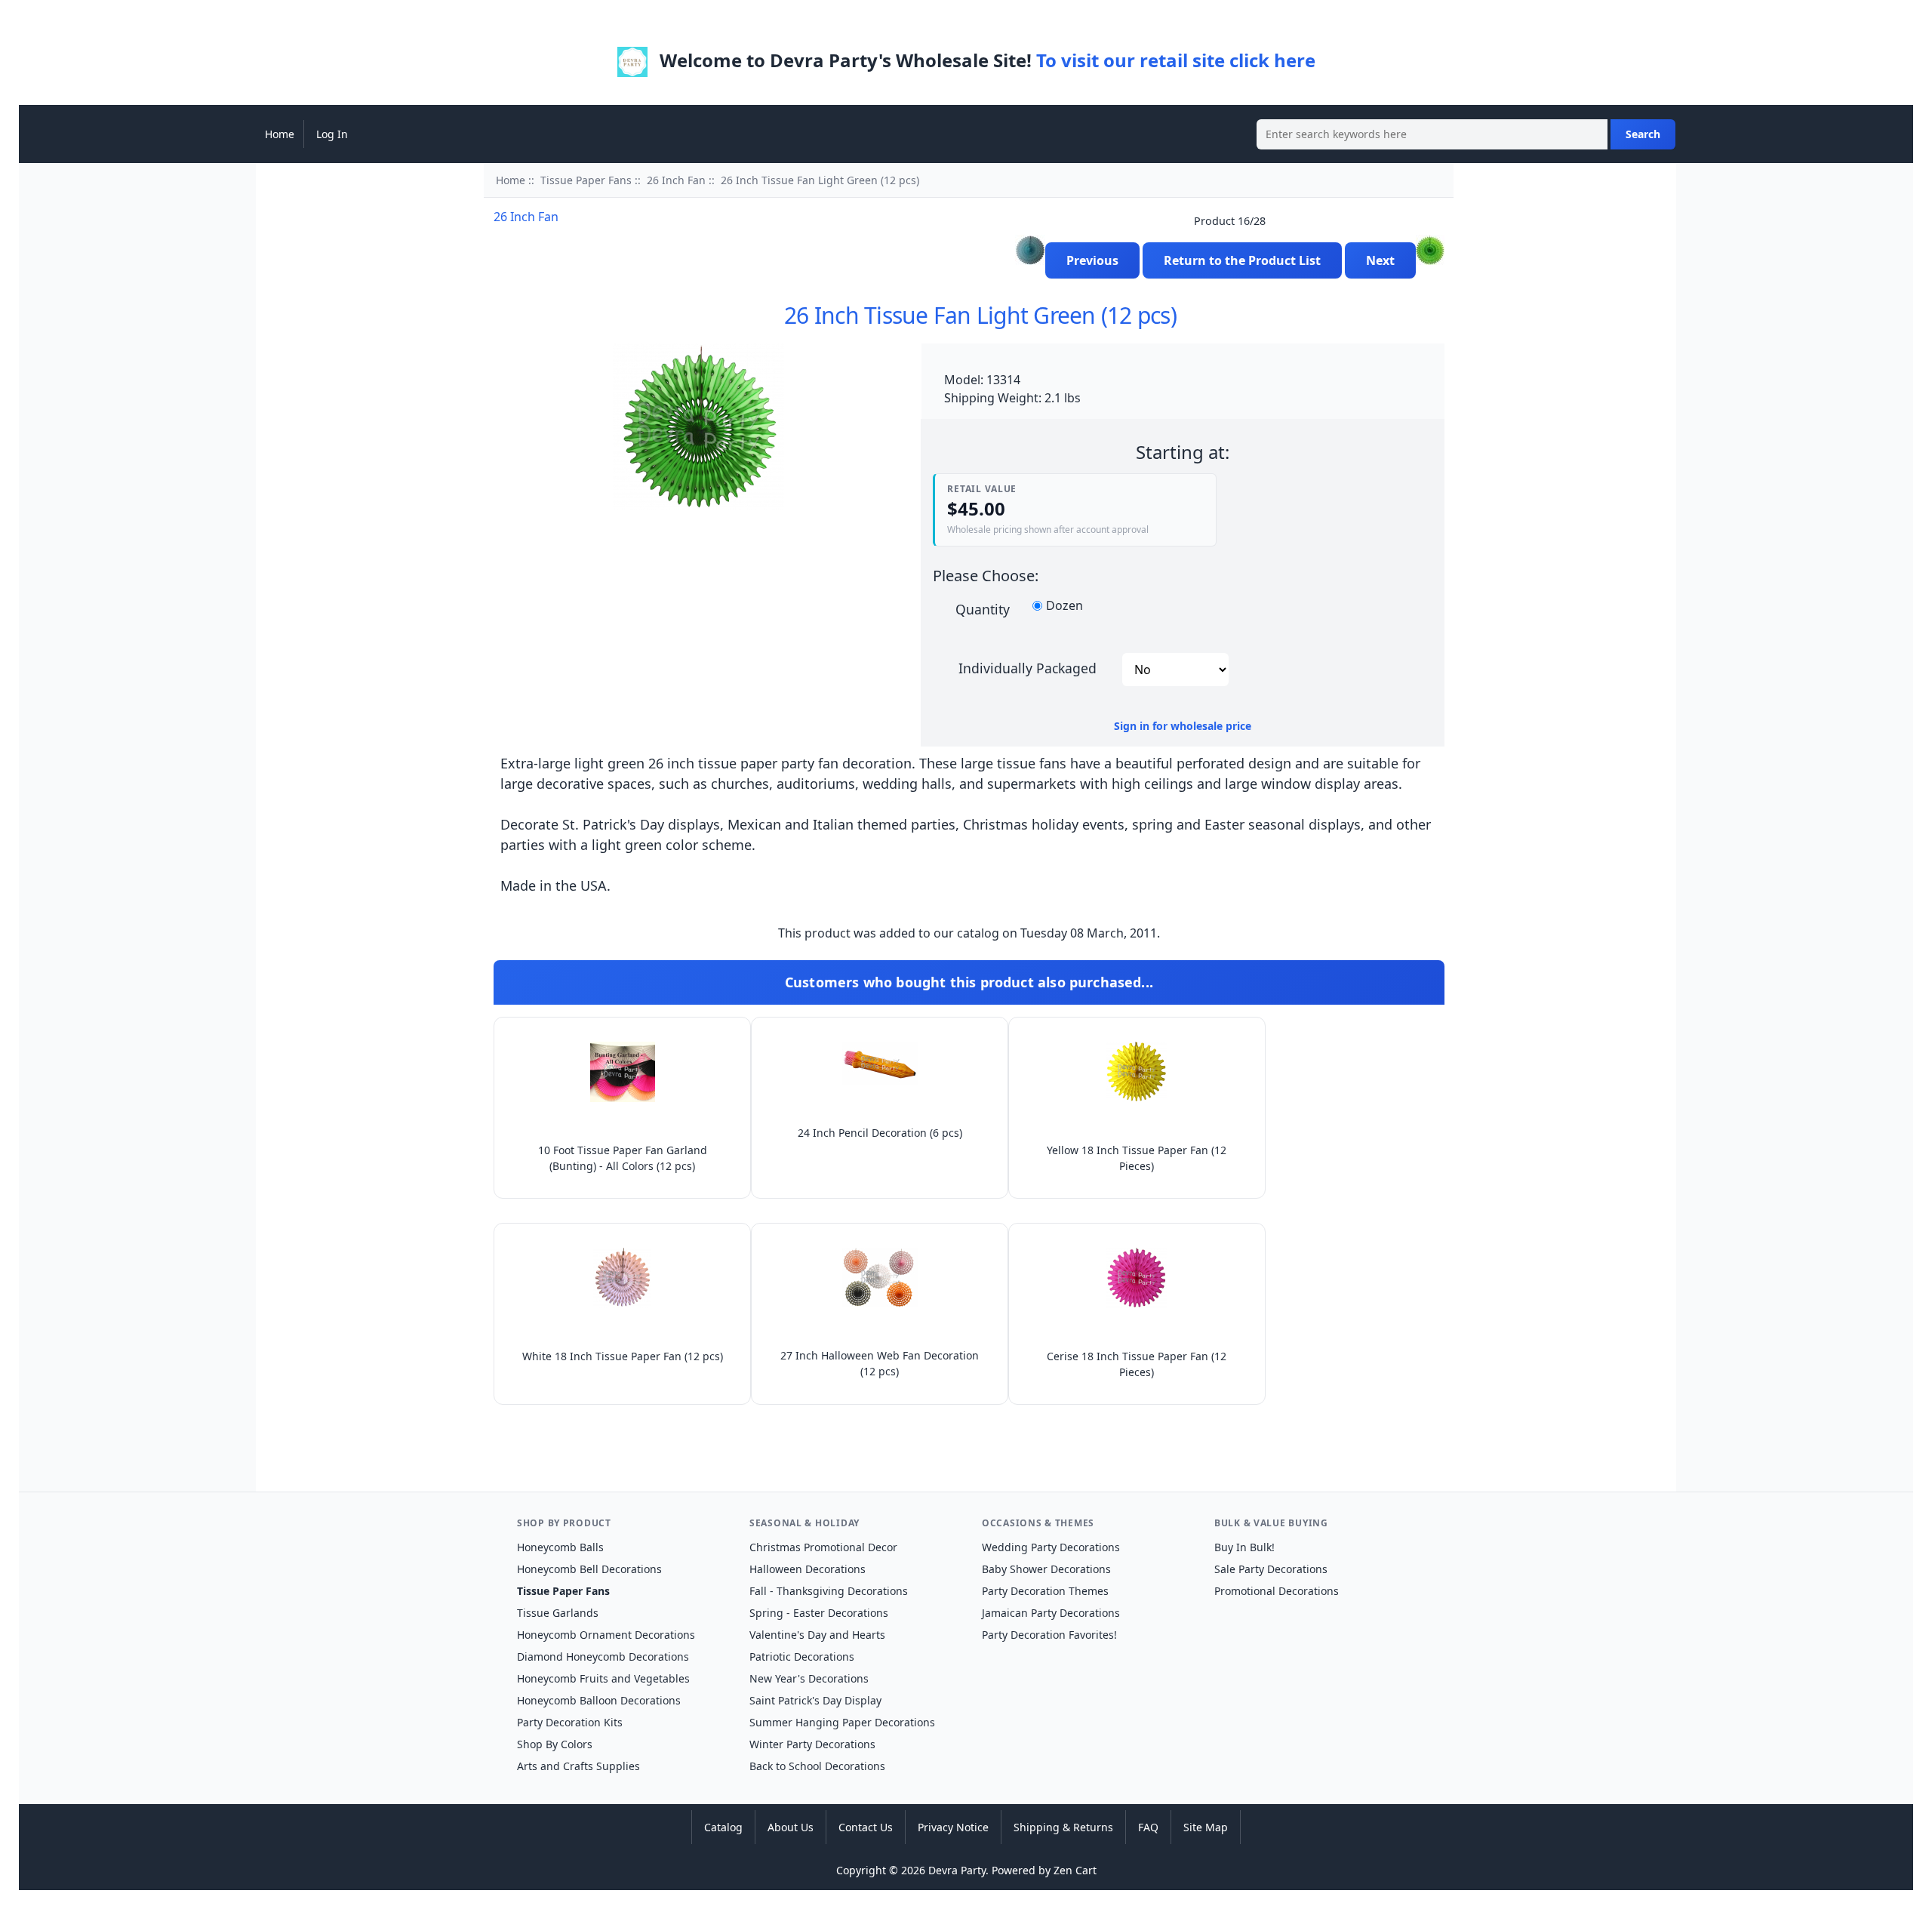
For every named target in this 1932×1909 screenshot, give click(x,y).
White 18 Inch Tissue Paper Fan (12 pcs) (623, 1356)
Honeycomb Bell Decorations (589, 1569)
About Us (791, 1827)
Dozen (1064, 606)
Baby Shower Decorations (1046, 1569)
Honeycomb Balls (560, 1547)
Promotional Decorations (1277, 1591)
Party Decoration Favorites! (1049, 1635)
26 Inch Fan (676, 180)
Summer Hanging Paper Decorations (842, 1722)
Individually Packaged (1028, 667)
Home (280, 134)
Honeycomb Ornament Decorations (606, 1635)
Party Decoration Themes (1045, 1591)
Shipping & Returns (1063, 1827)
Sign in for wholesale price (1183, 726)
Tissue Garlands (558, 1613)
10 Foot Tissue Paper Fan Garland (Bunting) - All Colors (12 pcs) (623, 1158)
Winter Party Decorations (812, 1744)
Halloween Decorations (808, 1569)
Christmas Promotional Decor (823, 1547)
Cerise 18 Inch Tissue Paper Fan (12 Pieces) (1137, 1364)
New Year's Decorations (809, 1678)
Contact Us (866, 1827)
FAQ (1148, 1827)
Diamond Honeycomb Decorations (603, 1657)
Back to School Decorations (817, 1766)
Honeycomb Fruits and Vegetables (603, 1678)
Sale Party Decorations (1271, 1569)
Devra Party (957, 1870)
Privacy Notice (953, 1827)
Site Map (1206, 1827)
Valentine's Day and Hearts (817, 1635)
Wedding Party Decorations (1051, 1547)
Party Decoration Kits (570, 1722)
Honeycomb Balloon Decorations (599, 1700)
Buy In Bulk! (1244, 1547)
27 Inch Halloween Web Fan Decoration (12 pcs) (880, 1363)
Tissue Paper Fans (586, 180)
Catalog (723, 1827)
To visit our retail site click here (1176, 60)
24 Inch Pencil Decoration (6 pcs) (880, 1133)
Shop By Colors (555, 1744)
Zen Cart (1075, 1870)
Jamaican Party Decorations (1051, 1613)
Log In (332, 134)
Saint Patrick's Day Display (815, 1700)
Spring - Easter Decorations (819, 1613)
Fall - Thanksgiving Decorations (829, 1591)
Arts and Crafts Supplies (578, 1766)
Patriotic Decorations (802, 1657)
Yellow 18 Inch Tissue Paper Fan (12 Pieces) (1137, 1158)
